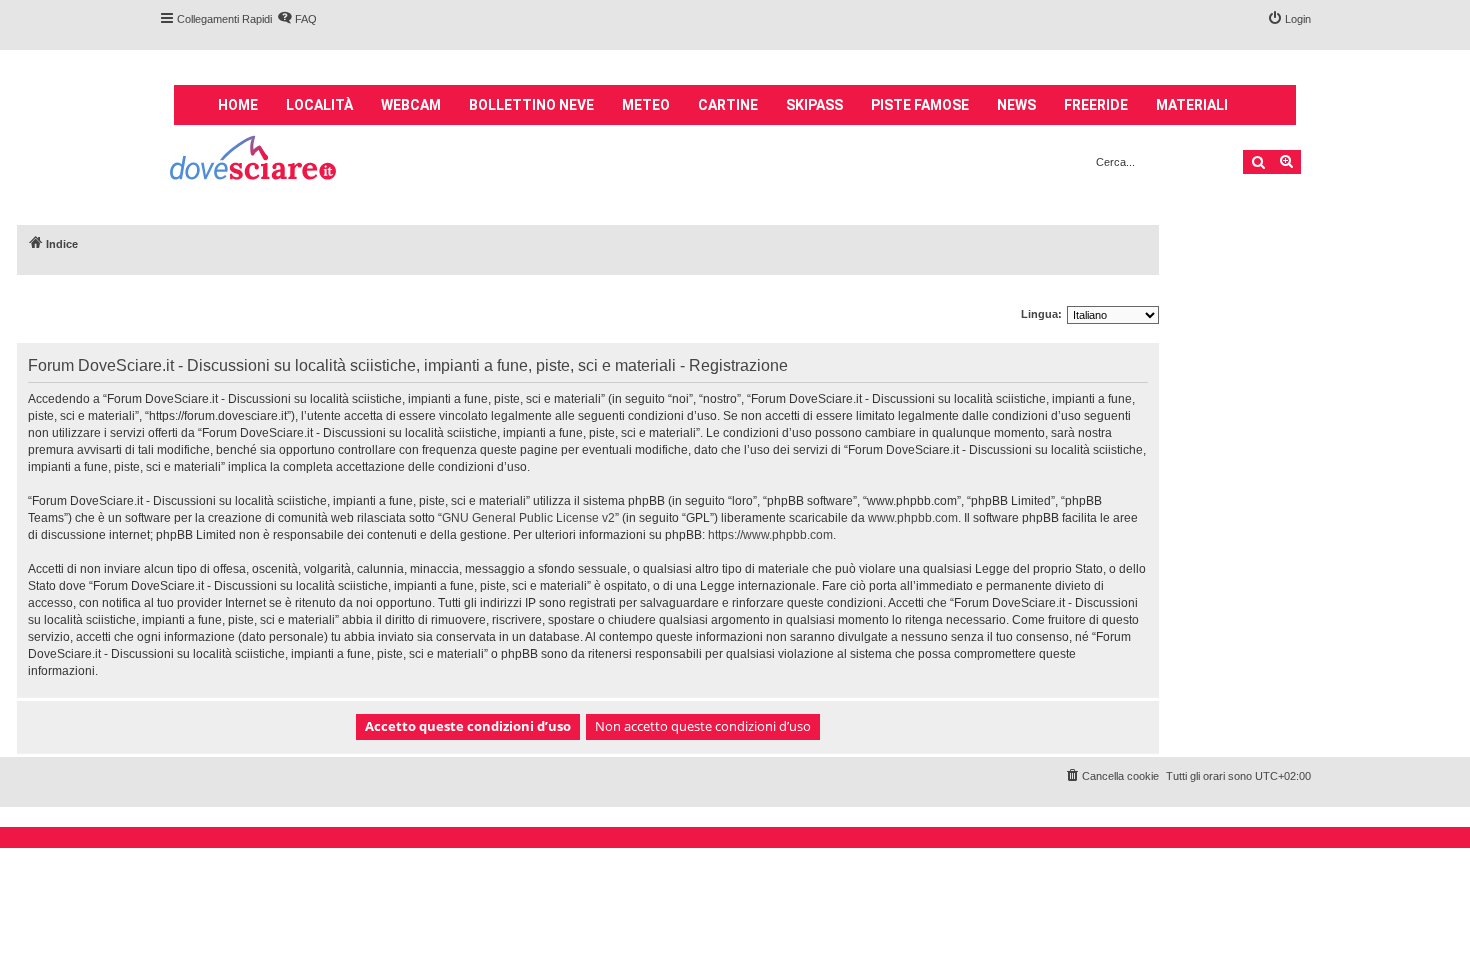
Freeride (1096, 105)
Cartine (728, 105)
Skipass (814, 105)
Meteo (646, 105)
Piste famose (920, 105)
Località (319, 105)
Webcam (411, 105)
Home (238, 105)
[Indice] (254, 160)
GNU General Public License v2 (528, 518)
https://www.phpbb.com (770, 535)
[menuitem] (297, 19)
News (1016, 105)
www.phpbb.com (913, 518)
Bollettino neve (531, 105)
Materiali (1192, 105)
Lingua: (1041, 314)
